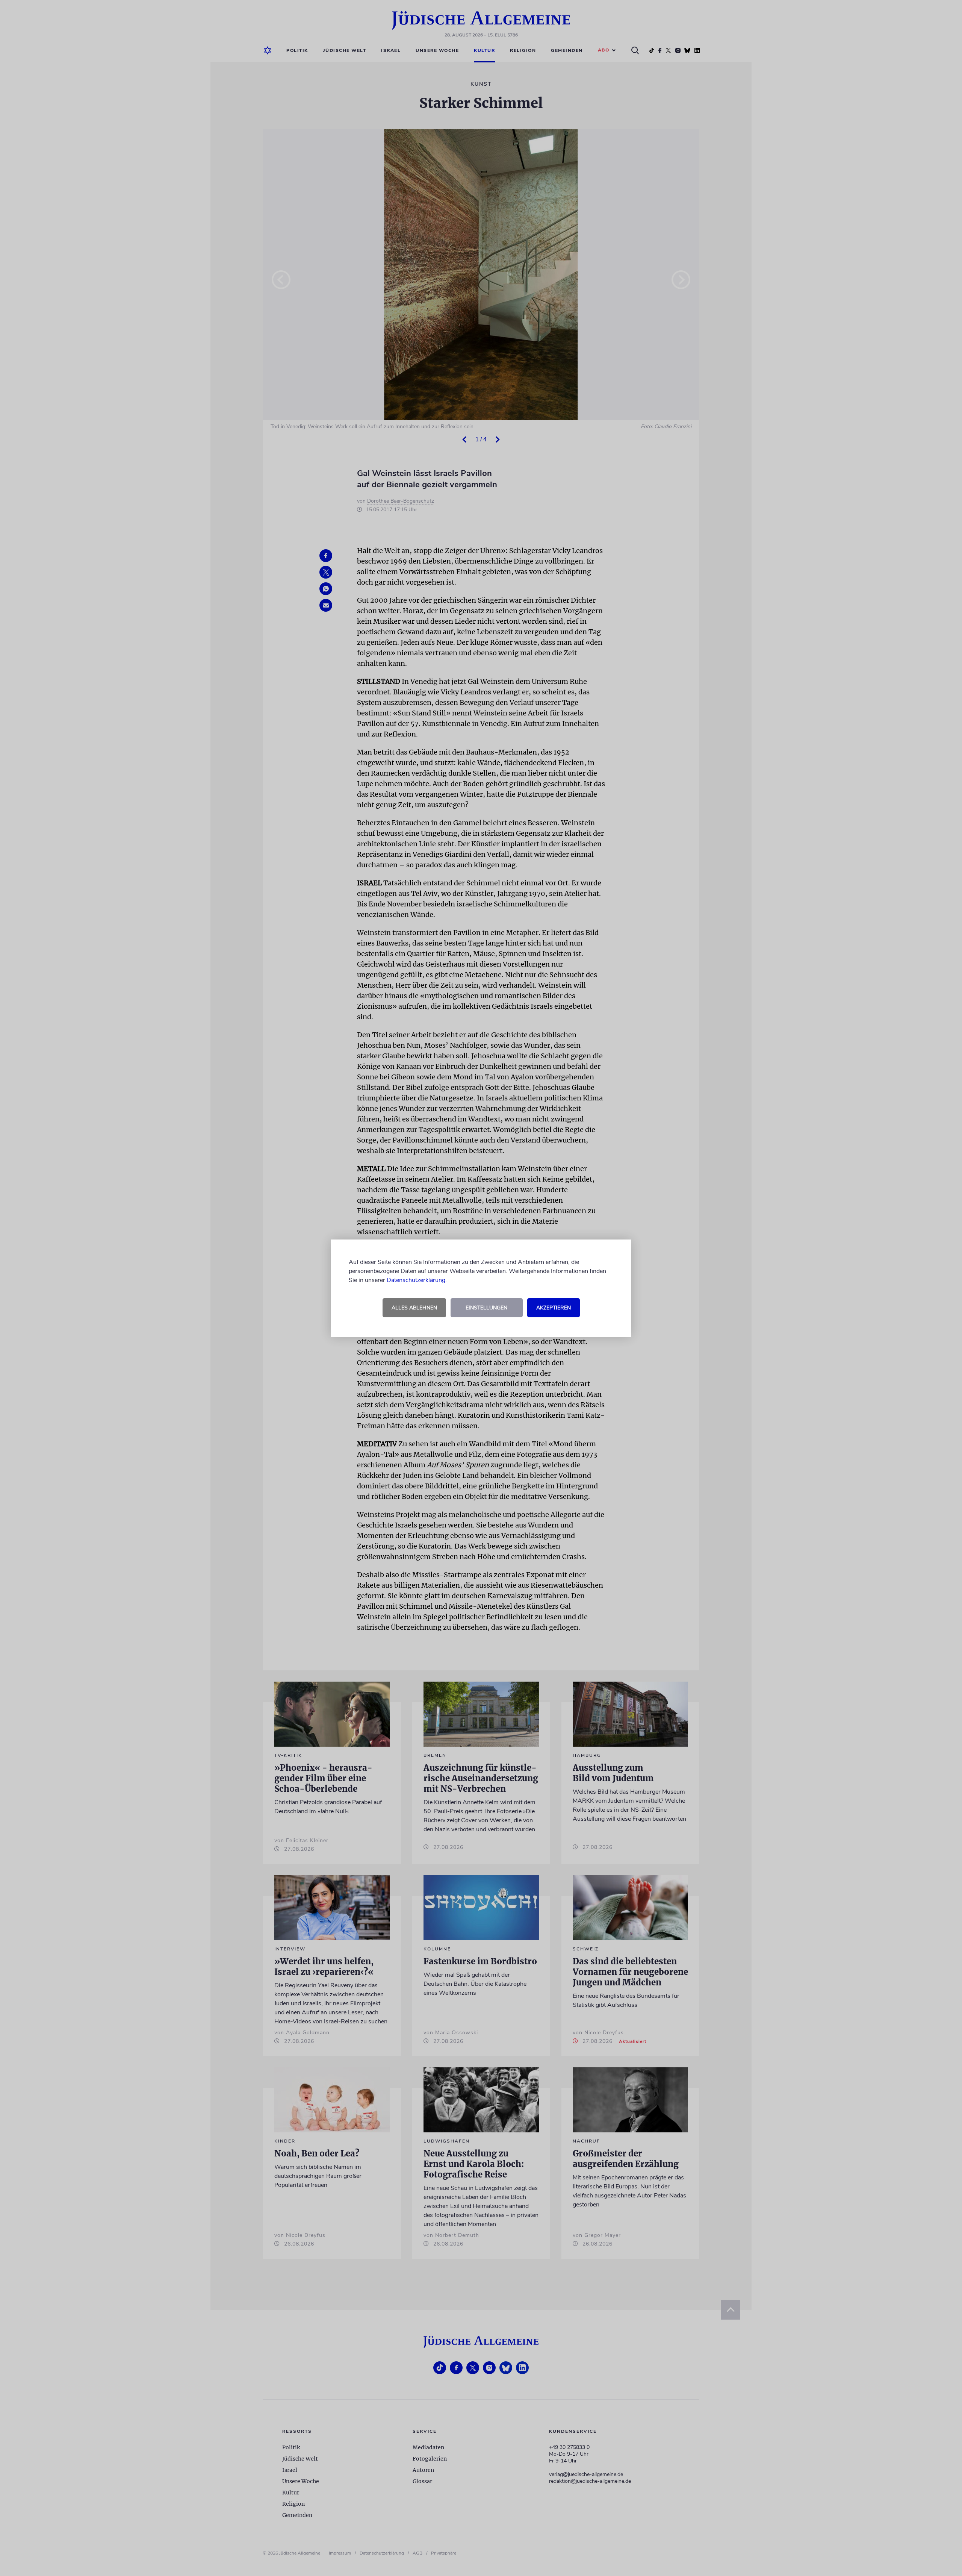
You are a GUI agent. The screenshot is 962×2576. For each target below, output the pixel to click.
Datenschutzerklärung (416, 1280)
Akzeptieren (554, 1308)
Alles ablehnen (414, 1308)
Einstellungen (486, 1308)
